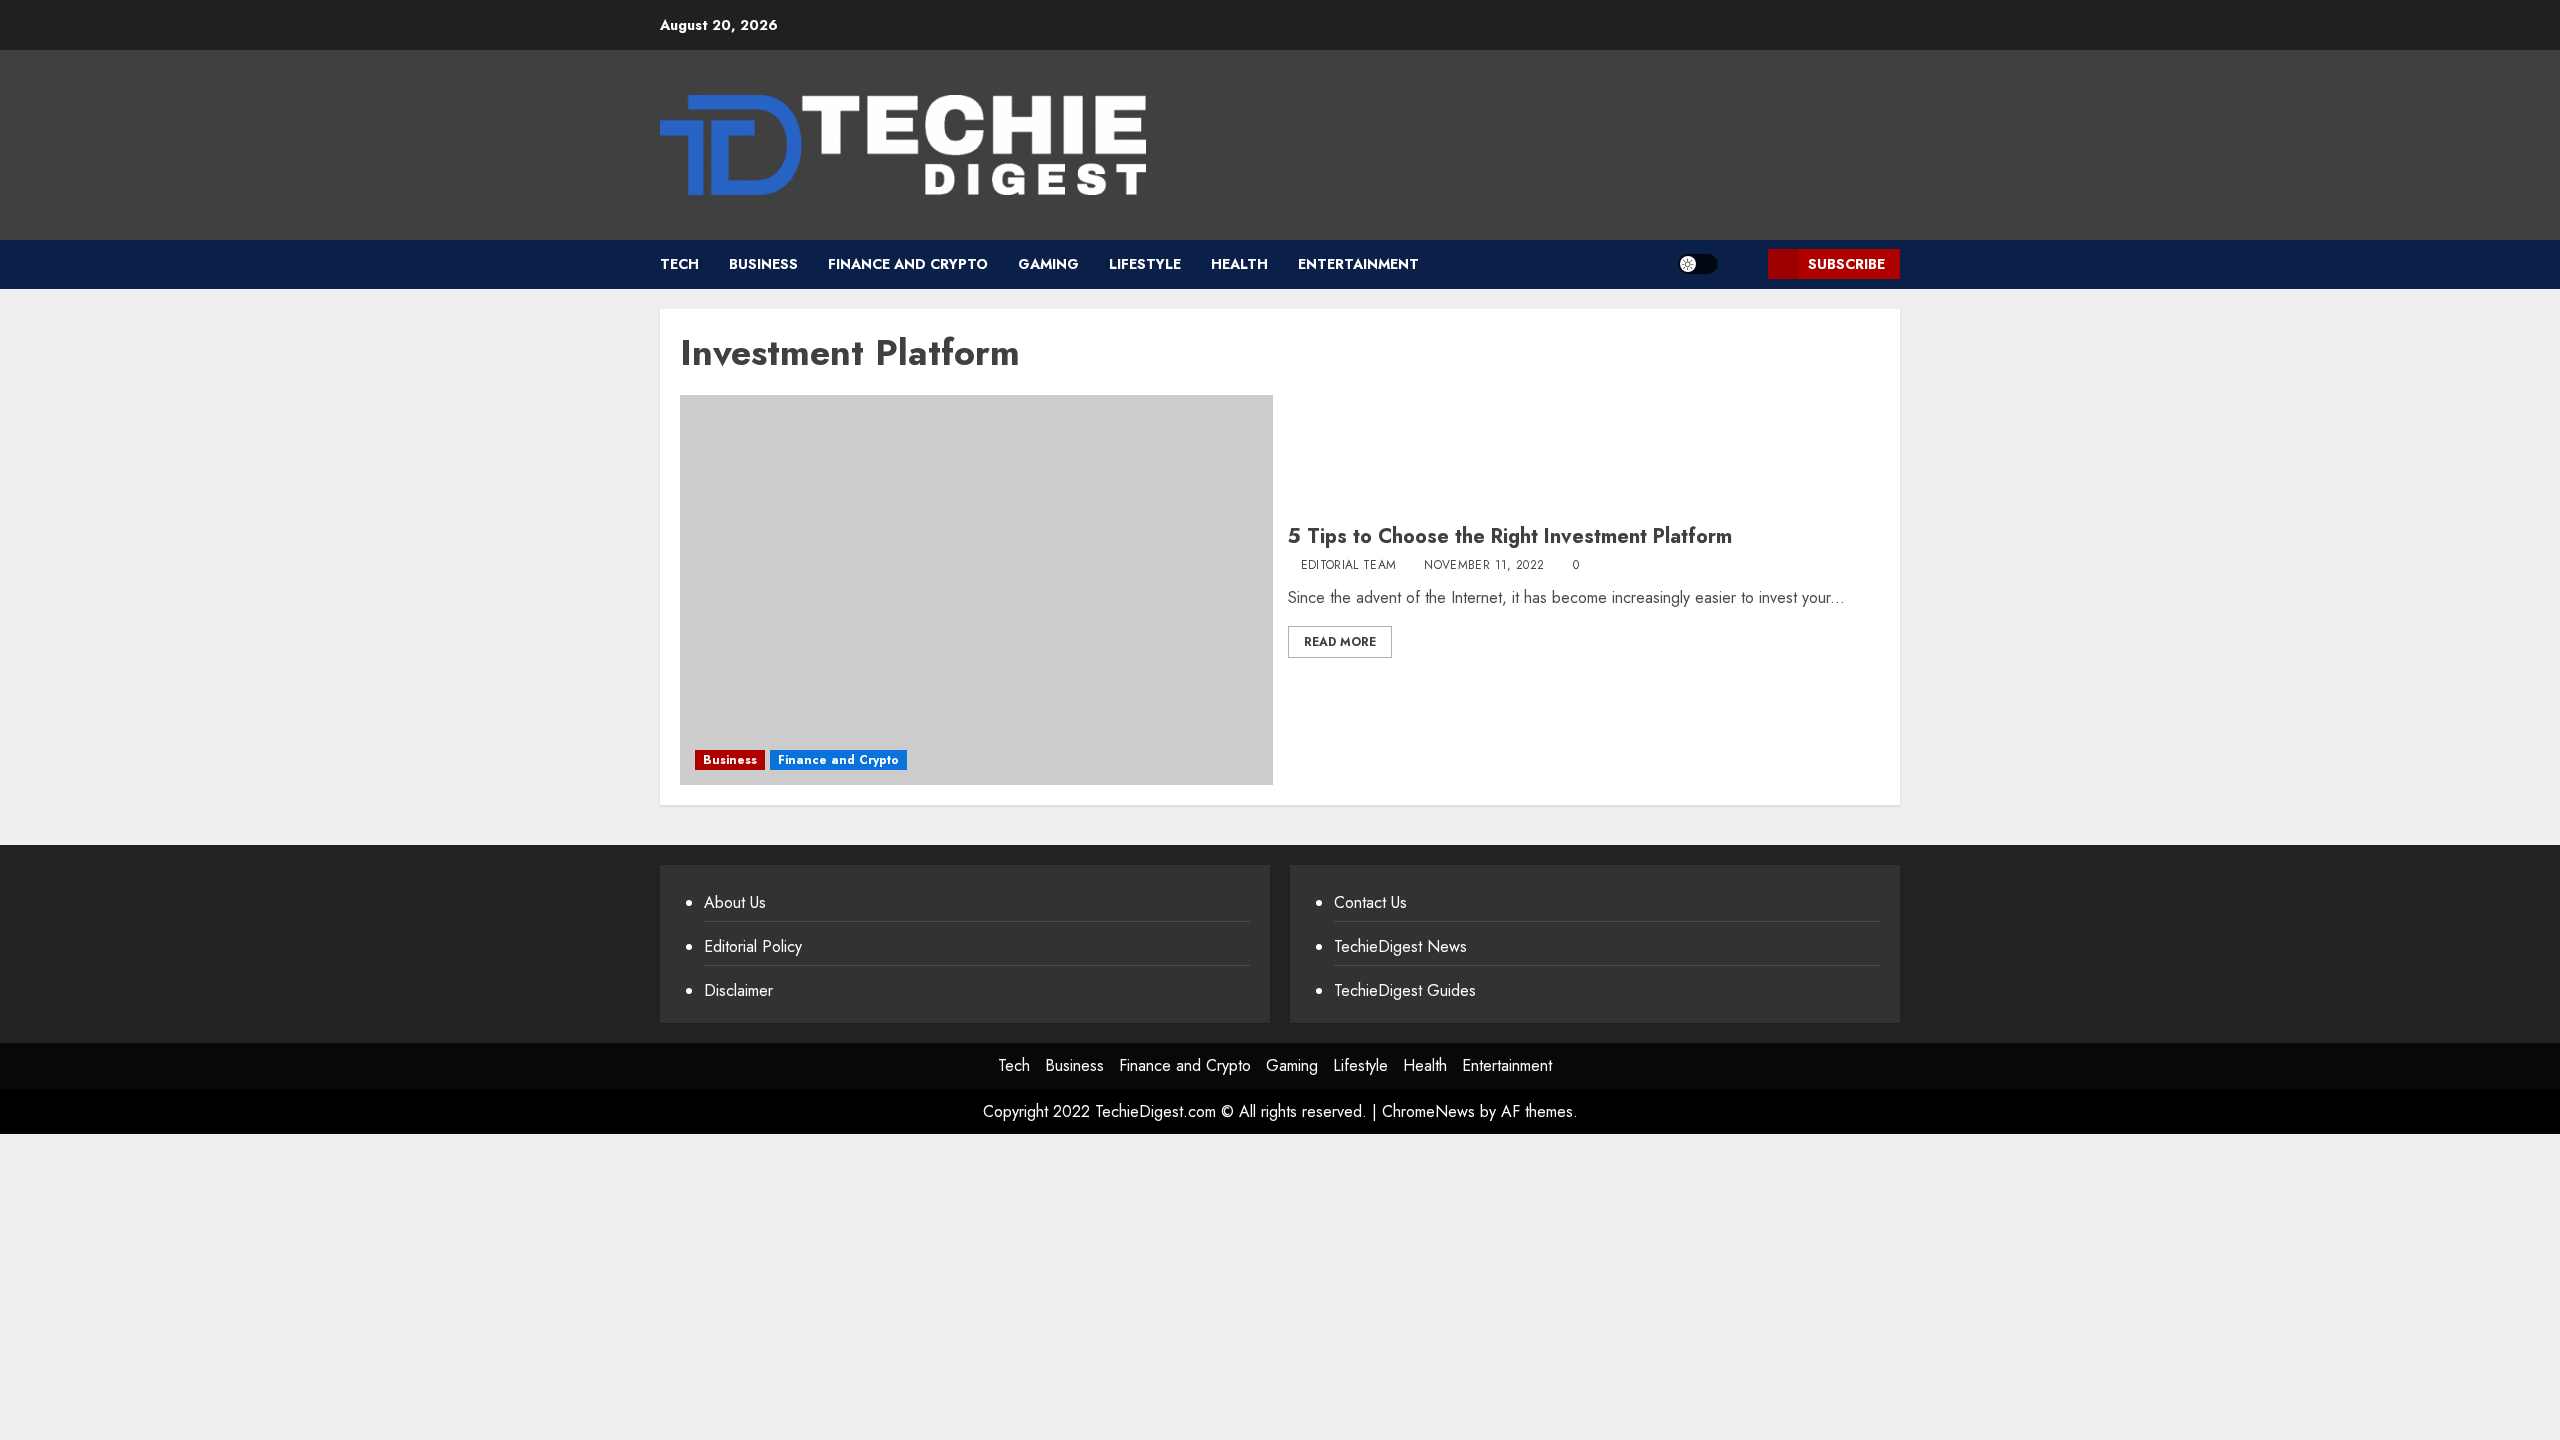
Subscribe (1846, 264)
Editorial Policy (753, 946)
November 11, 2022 (1484, 566)
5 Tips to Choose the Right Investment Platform (1510, 536)
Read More (1340, 642)
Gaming (1048, 264)
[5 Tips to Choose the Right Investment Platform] (976, 590)
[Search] (1745, 264)
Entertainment (1358, 264)
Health (1239, 264)
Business (763, 264)
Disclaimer (738, 990)
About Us (735, 902)
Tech (679, 264)
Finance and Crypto (908, 264)
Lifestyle (1145, 264)
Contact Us (1370, 902)
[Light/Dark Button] (1698, 264)
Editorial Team (1349, 566)
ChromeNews (1428, 1111)
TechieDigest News (1400, 946)
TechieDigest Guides (1405, 990)
